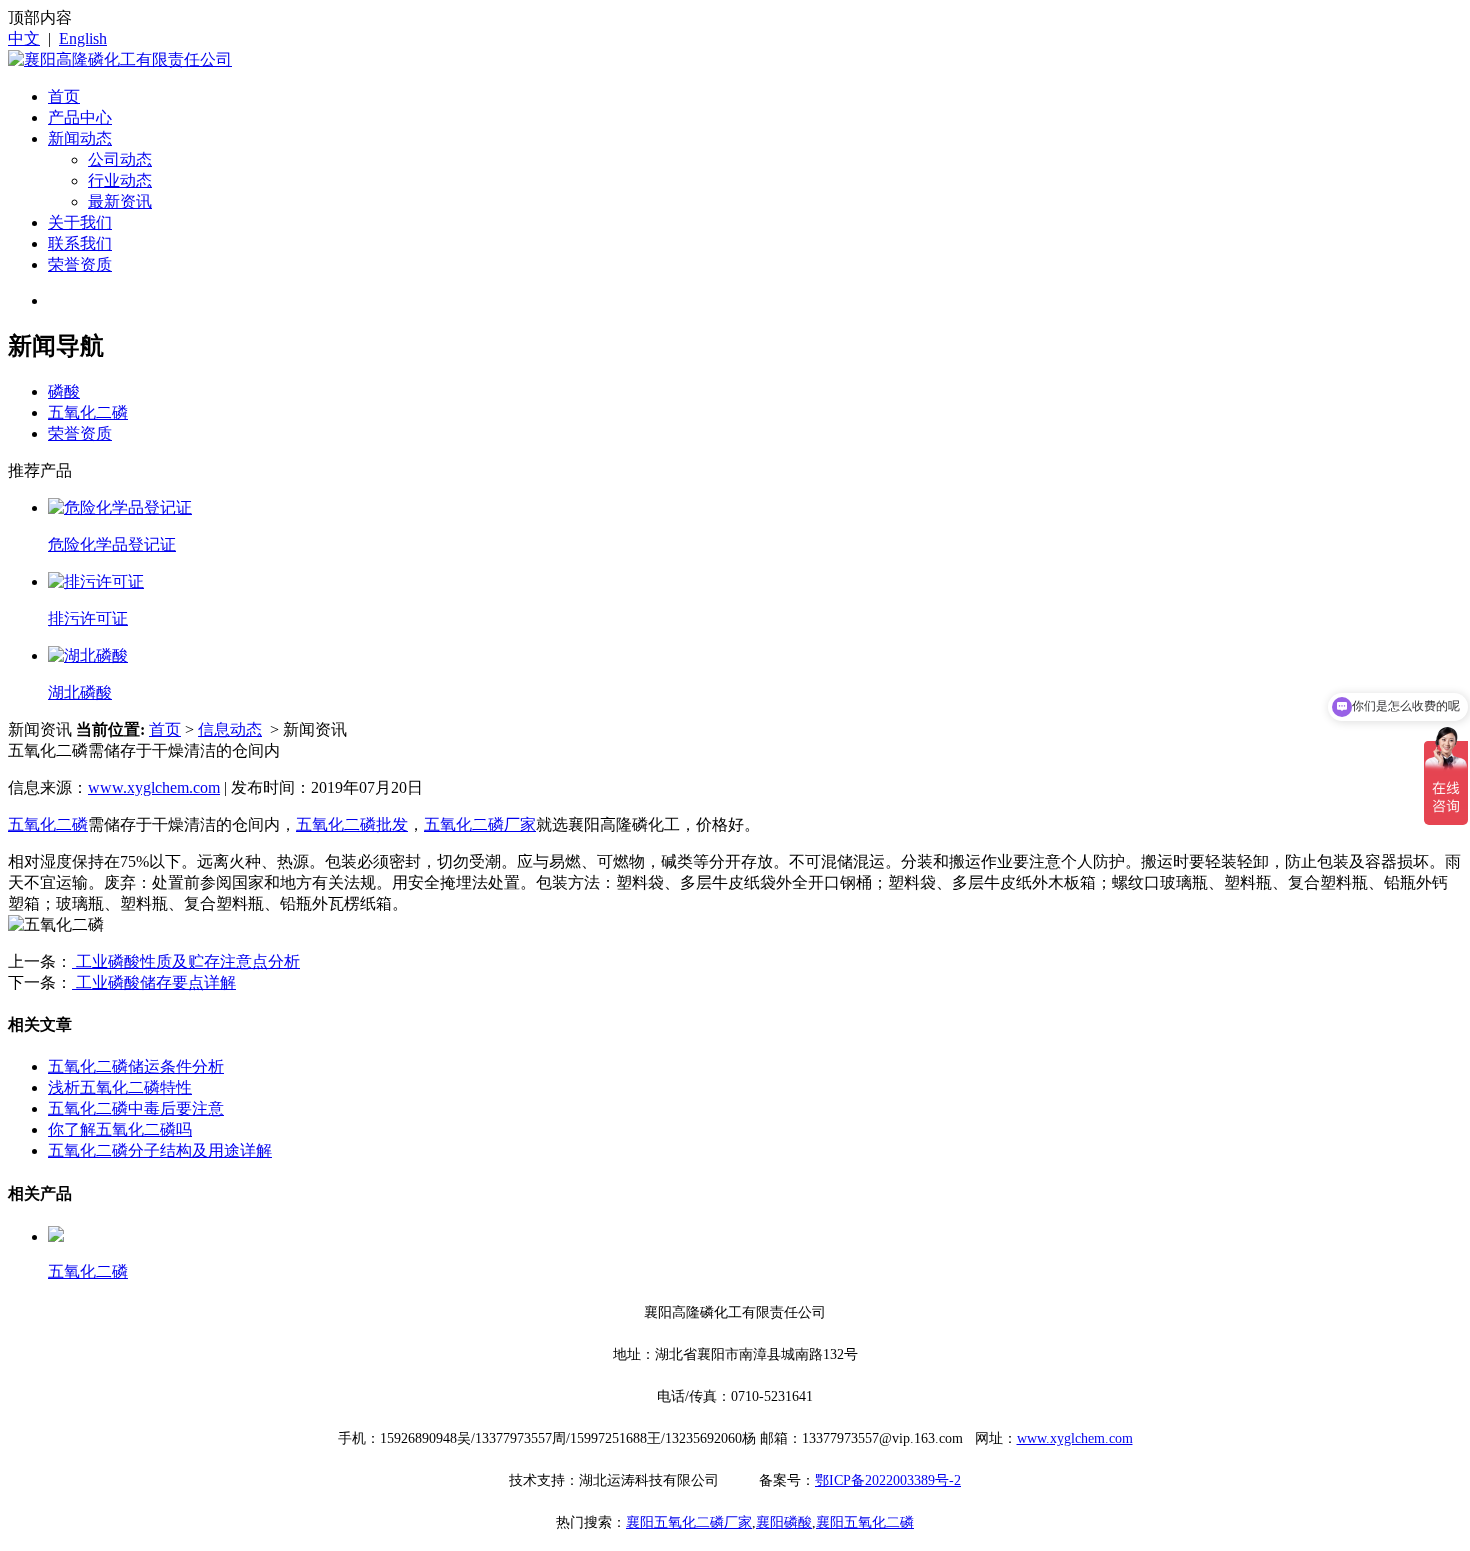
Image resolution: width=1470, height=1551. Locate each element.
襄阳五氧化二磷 (865, 1522)
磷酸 (64, 391)
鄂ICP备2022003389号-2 (888, 1480)
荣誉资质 (80, 264)
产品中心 (80, 117)
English (83, 38)
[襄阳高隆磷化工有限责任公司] (120, 59)
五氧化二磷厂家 (480, 824)
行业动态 (120, 180)
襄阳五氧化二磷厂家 (689, 1522)
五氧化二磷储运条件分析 (136, 1066)
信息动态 (230, 729)
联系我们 (80, 243)
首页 (64, 96)
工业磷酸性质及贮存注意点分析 (186, 961)
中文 (24, 38)
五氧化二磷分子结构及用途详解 (160, 1150)
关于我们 (80, 222)
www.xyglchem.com (154, 787)
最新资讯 (120, 201)
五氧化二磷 (88, 412)
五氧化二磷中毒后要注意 (136, 1108)
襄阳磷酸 (784, 1522)
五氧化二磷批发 (352, 824)
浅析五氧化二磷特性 (120, 1087)
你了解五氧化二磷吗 (120, 1129)
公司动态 (120, 159)
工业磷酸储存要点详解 (154, 982)
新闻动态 (80, 138)
